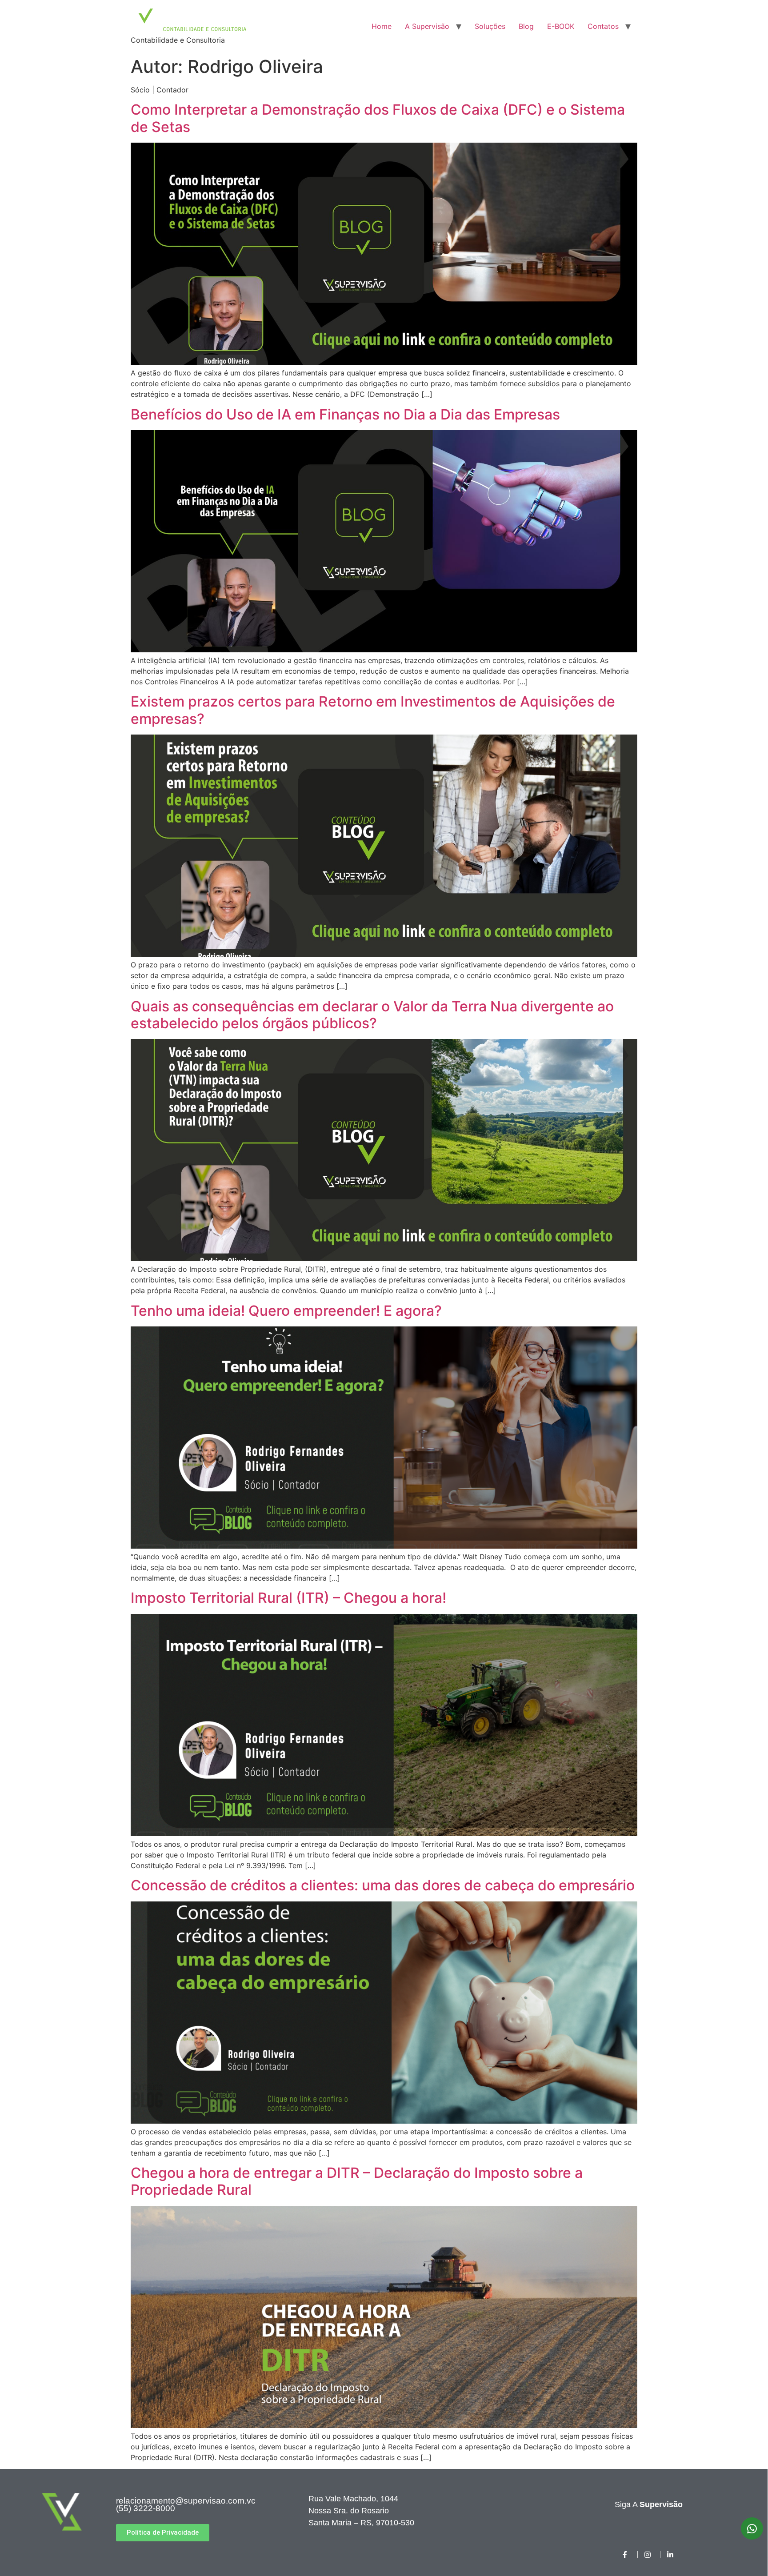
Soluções (490, 26)
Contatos (603, 26)
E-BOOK (561, 26)
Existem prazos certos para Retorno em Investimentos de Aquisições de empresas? (373, 710)
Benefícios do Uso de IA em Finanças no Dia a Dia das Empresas (345, 414)
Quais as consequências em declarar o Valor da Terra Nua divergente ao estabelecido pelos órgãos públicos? (372, 1015)
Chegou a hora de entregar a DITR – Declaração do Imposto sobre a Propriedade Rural (357, 2181)
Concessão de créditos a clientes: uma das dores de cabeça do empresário (383, 1885)
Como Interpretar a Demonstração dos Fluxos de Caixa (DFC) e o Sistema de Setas (378, 118)
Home (382, 26)
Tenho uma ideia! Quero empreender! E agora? (286, 1311)
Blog (526, 26)
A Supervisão (427, 26)
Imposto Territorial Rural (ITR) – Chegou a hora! (288, 1598)
